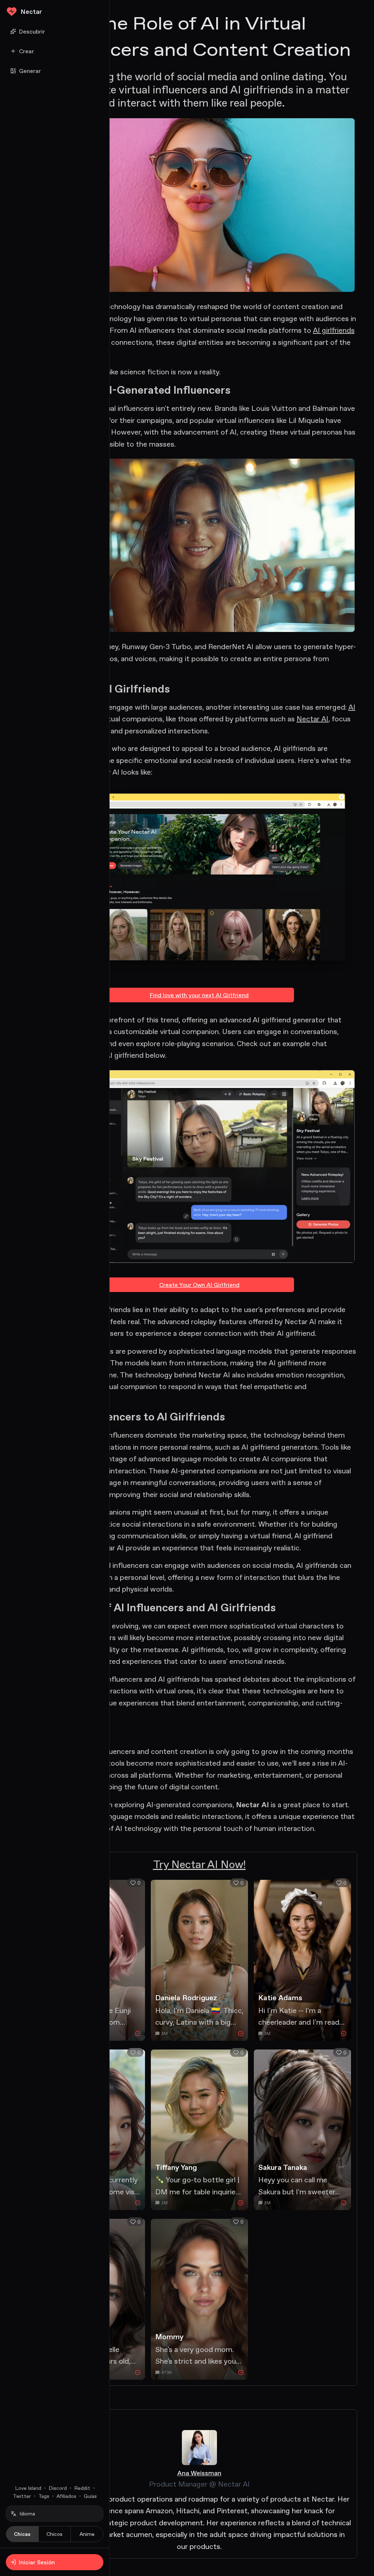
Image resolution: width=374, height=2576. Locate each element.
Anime (87, 2534)
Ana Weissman (199, 2473)
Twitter (22, 2496)
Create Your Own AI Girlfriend (199, 1285)
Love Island (28, 2488)
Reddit (82, 2488)
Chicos (54, 2534)
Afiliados (66, 2496)
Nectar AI (312, 719)
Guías (90, 2496)
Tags (44, 2496)
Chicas (22, 2534)
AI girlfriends (334, 330)
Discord (58, 2488)
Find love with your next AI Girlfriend (199, 995)
